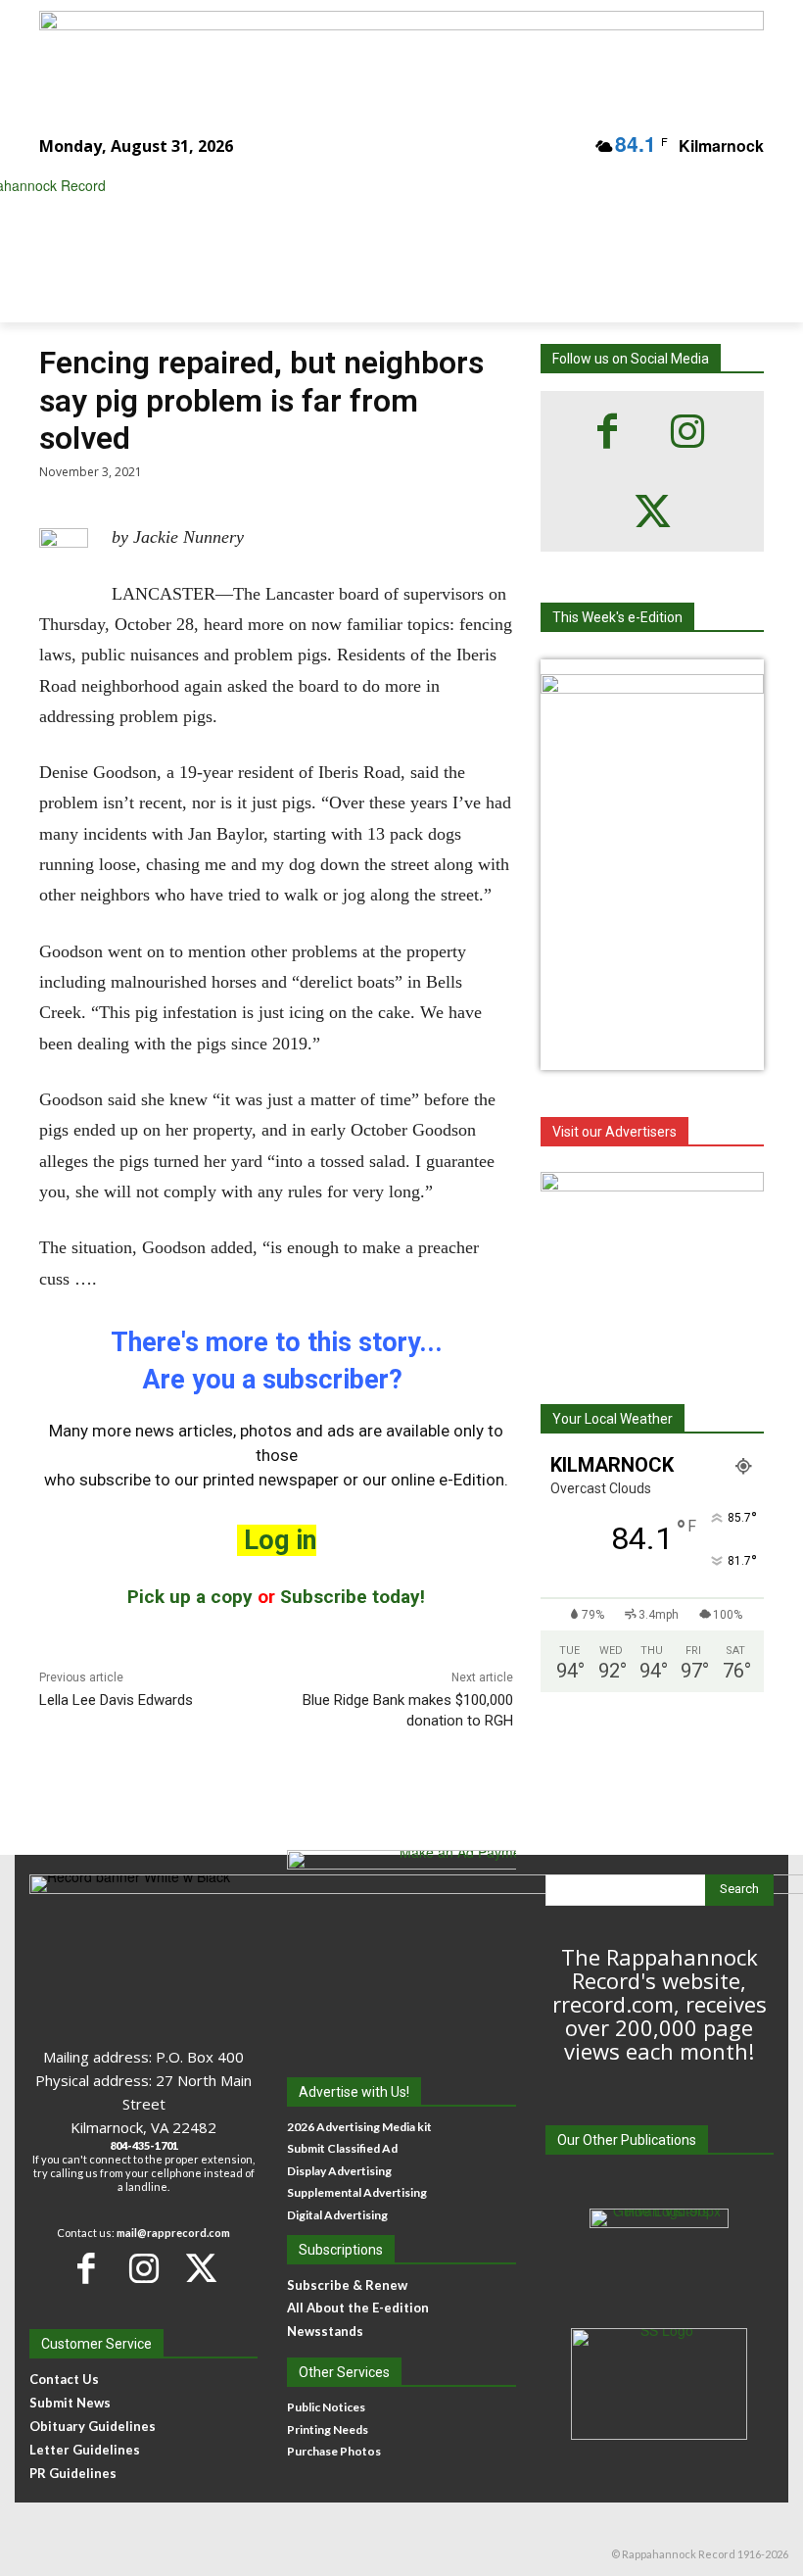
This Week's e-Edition (617, 617)
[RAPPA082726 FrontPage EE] (652, 688)
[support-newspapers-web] (652, 1265)
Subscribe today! (353, 1597)
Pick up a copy (190, 1597)
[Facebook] (607, 431)
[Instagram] (687, 431)
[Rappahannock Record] (388, 230)
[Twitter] (652, 511)
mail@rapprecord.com (173, 2233)
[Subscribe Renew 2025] (401, 53)
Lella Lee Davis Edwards (116, 1700)
